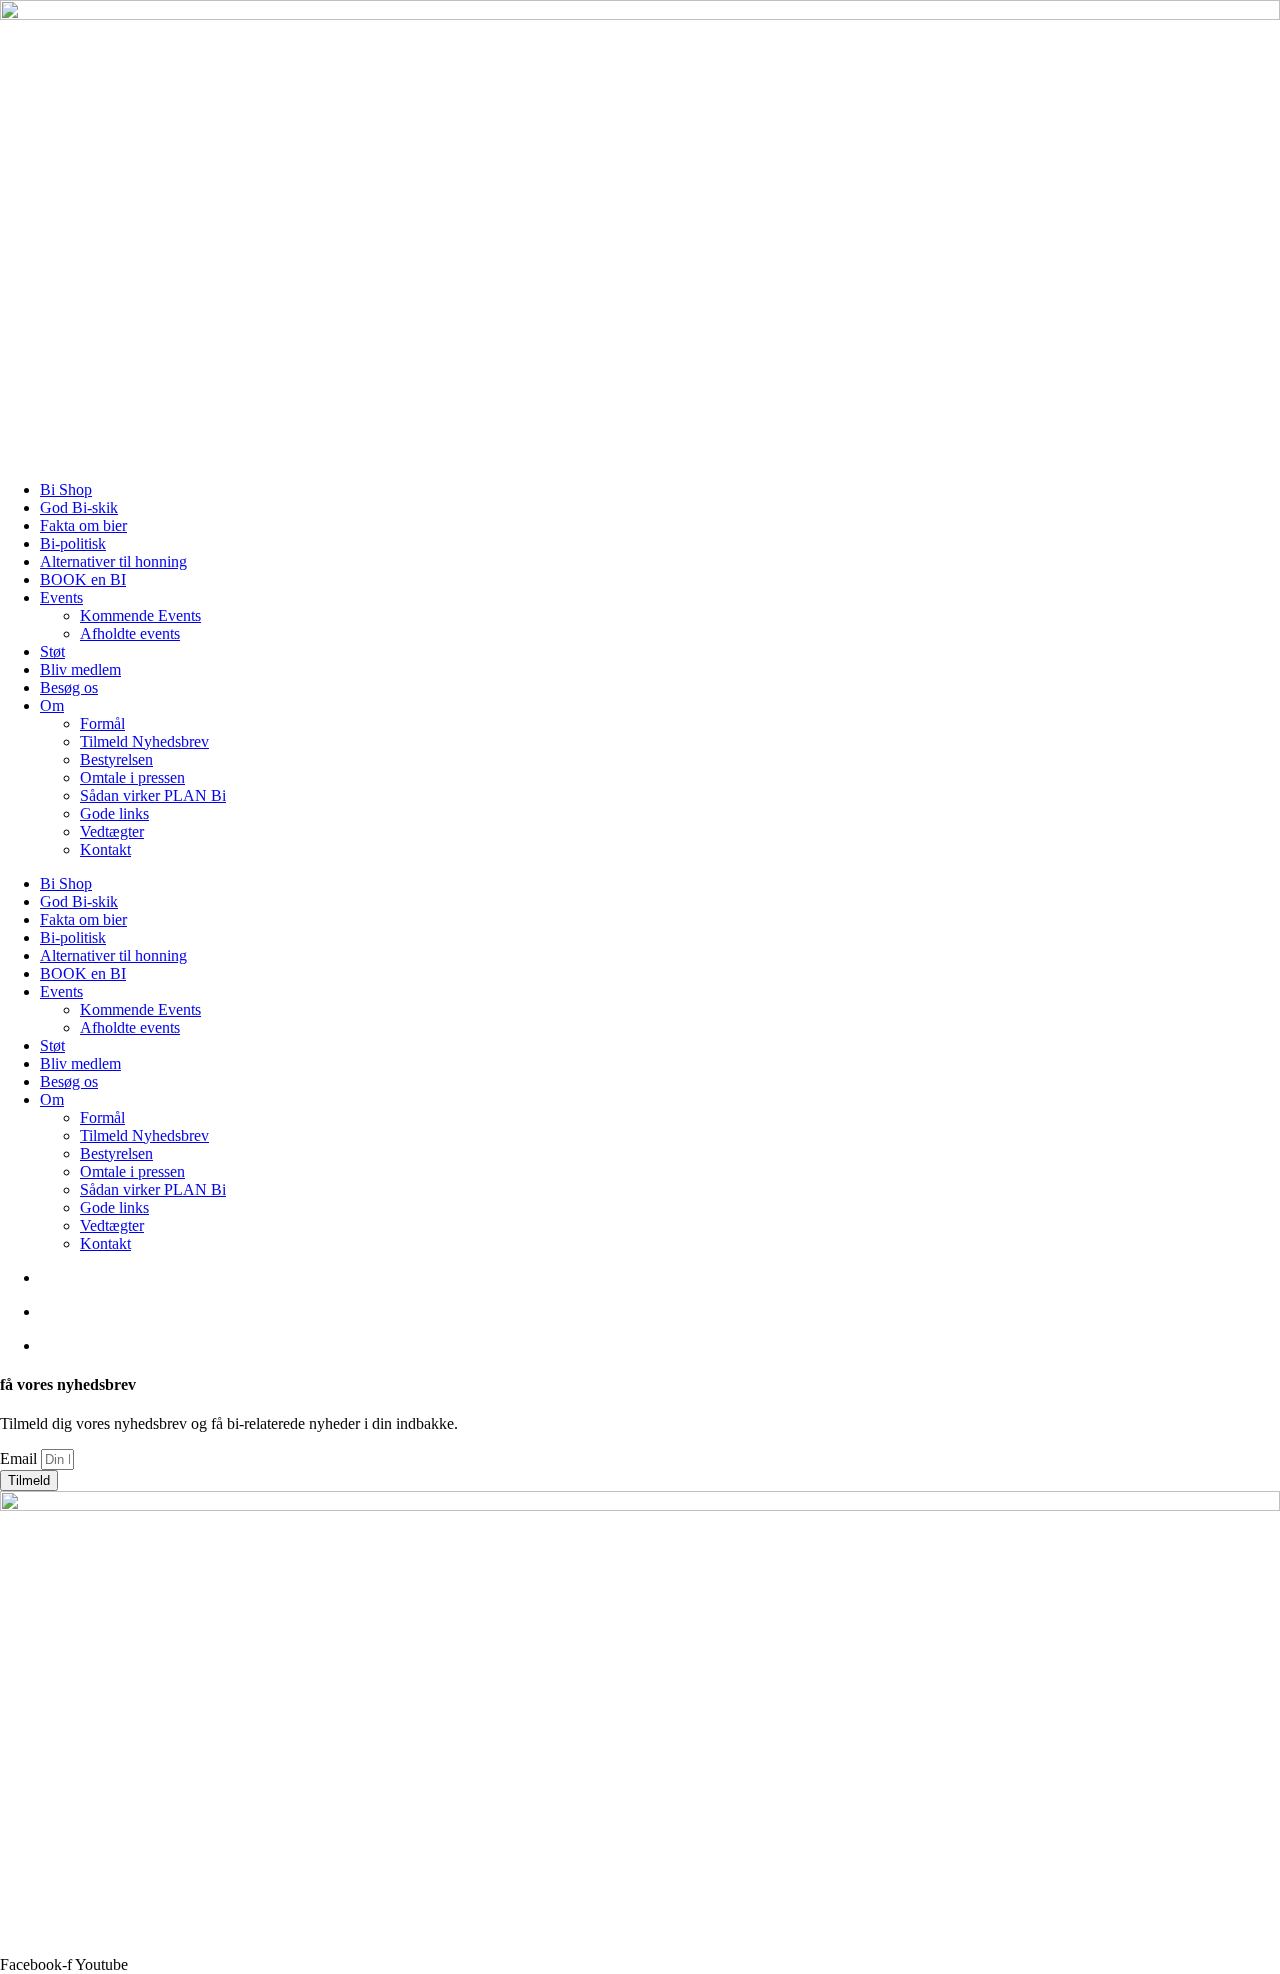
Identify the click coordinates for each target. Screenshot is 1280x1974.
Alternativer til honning (113, 561)
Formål (102, 723)
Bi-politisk (73, 543)
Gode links (114, 813)
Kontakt (105, 849)
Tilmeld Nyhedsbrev (144, 741)
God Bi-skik (79, 507)
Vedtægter (112, 831)
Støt (52, 651)
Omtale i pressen (132, 777)
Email (20, 1458)
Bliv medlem (80, 669)
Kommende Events (140, 615)
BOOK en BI (83, 579)
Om (52, 705)
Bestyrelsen (116, 759)
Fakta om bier (83, 525)
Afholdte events (130, 633)
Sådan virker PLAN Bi (153, 795)
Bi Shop (66, 489)
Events (61, 597)
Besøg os (69, 687)
